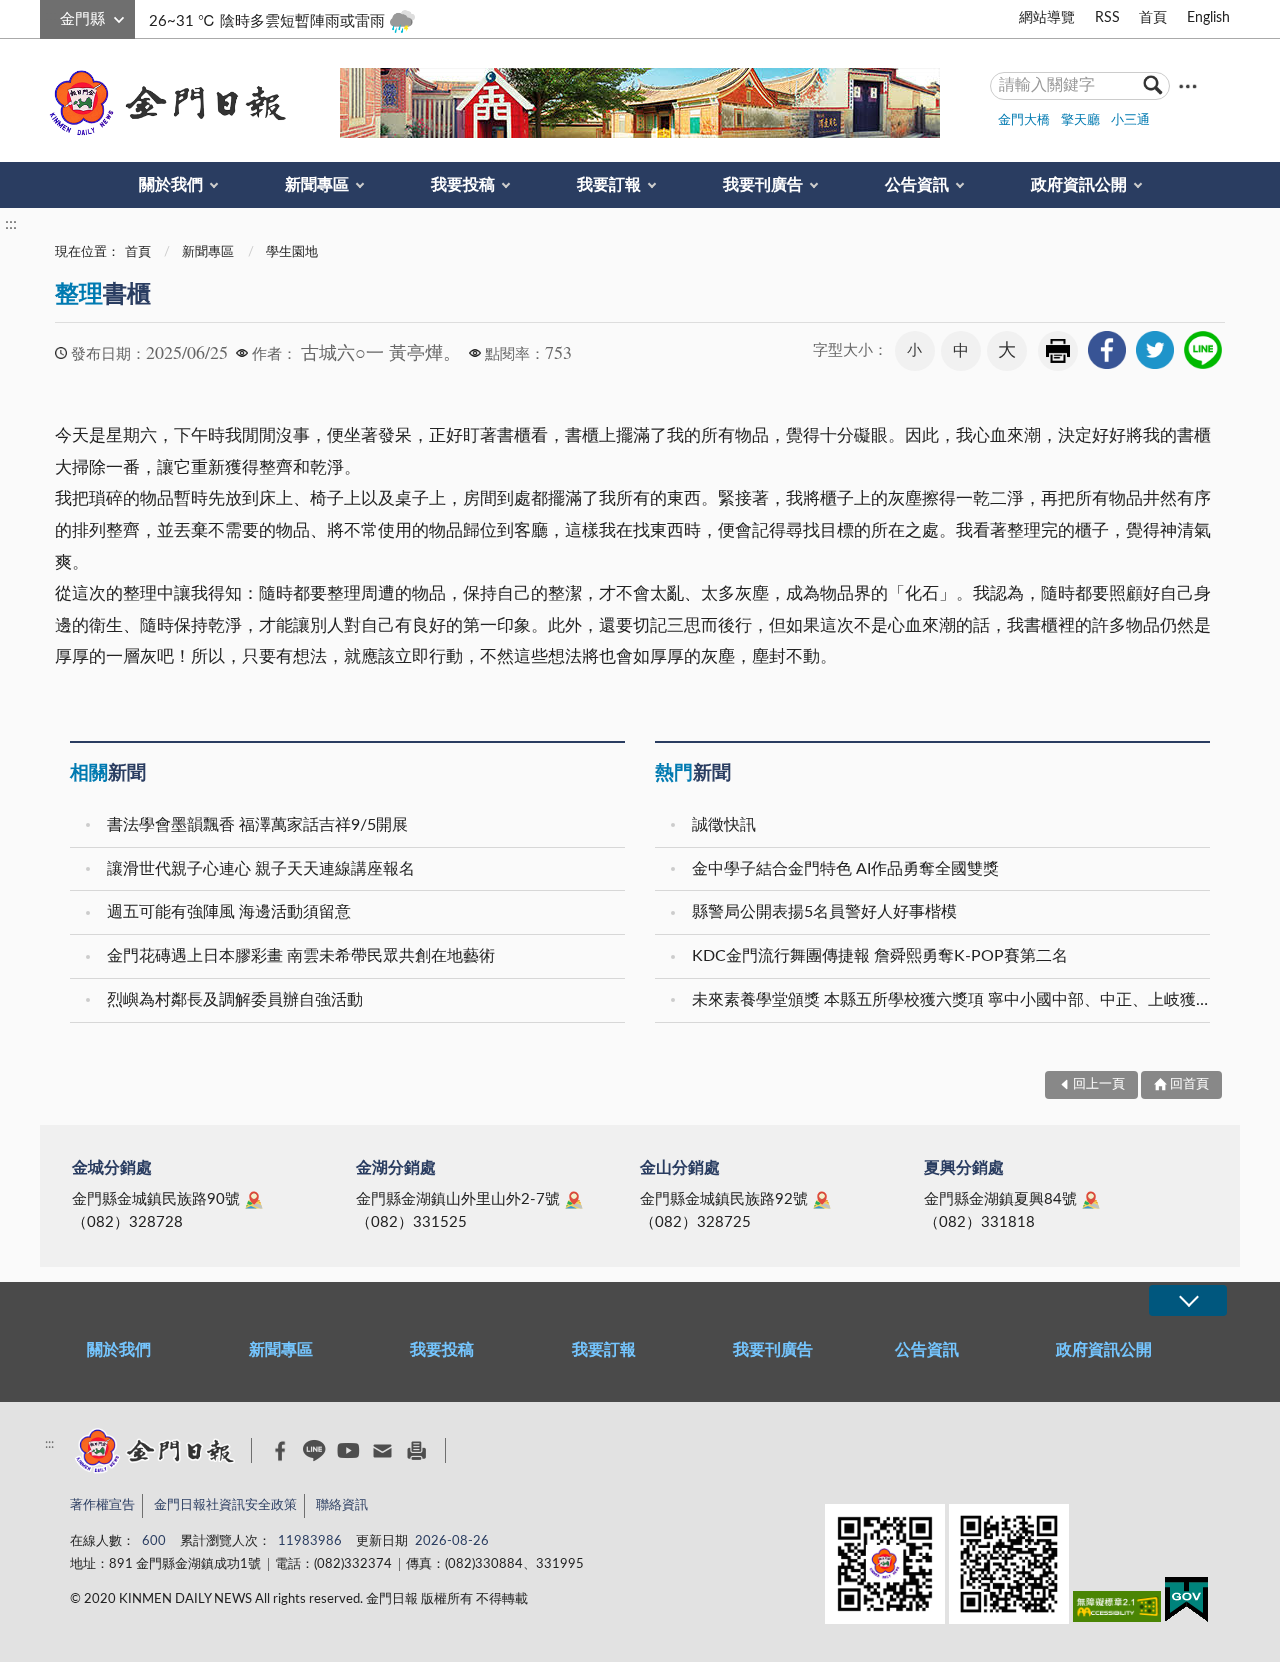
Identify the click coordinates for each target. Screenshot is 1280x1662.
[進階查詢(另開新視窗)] (1188, 85)
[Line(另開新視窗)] (314, 1450)
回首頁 (1189, 1084)
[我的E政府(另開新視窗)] (1186, 1603)
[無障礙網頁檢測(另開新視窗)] (1117, 1610)
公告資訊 (917, 185)
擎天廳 (1080, 120)
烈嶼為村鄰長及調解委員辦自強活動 (235, 1000)
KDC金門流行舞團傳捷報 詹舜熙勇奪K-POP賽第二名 (880, 956)
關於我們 (171, 185)
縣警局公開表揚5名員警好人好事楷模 (824, 912)
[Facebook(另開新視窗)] (280, 1451)
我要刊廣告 (763, 185)
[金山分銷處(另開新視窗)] (822, 1200)
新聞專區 (317, 185)
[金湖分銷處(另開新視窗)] (574, 1200)
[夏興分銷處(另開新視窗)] (1091, 1200)
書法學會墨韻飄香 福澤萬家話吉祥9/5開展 (257, 825)
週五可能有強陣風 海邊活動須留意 (229, 912)
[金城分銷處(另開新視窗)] (254, 1200)
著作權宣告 (102, 1505)
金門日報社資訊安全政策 (225, 1505)
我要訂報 (609, 185)
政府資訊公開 (1079, 185)
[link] (1107, 350)
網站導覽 (1047, 18)
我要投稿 (463, 185)
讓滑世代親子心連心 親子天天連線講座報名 (261, 869)
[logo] (164, 103)
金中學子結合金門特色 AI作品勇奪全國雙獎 (845, 869)
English (1208, 18)
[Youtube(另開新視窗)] (348, 1450)
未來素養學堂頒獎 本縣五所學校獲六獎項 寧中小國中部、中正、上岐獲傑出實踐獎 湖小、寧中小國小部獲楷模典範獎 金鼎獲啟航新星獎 (953, 1000)
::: (51, 16)
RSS (1107, 18)
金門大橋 (1024, 120)
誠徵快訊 (724, 825)
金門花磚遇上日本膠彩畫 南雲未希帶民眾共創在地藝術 (301, 956)
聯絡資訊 (342, 1505)
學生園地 (292, 252)
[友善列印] (416, 1450)
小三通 (1130, 120)
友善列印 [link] (1058, 351)
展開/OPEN (1188, 1300)
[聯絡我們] (382, 1450)
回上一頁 (1099, 1084)
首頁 (1153, 18)
